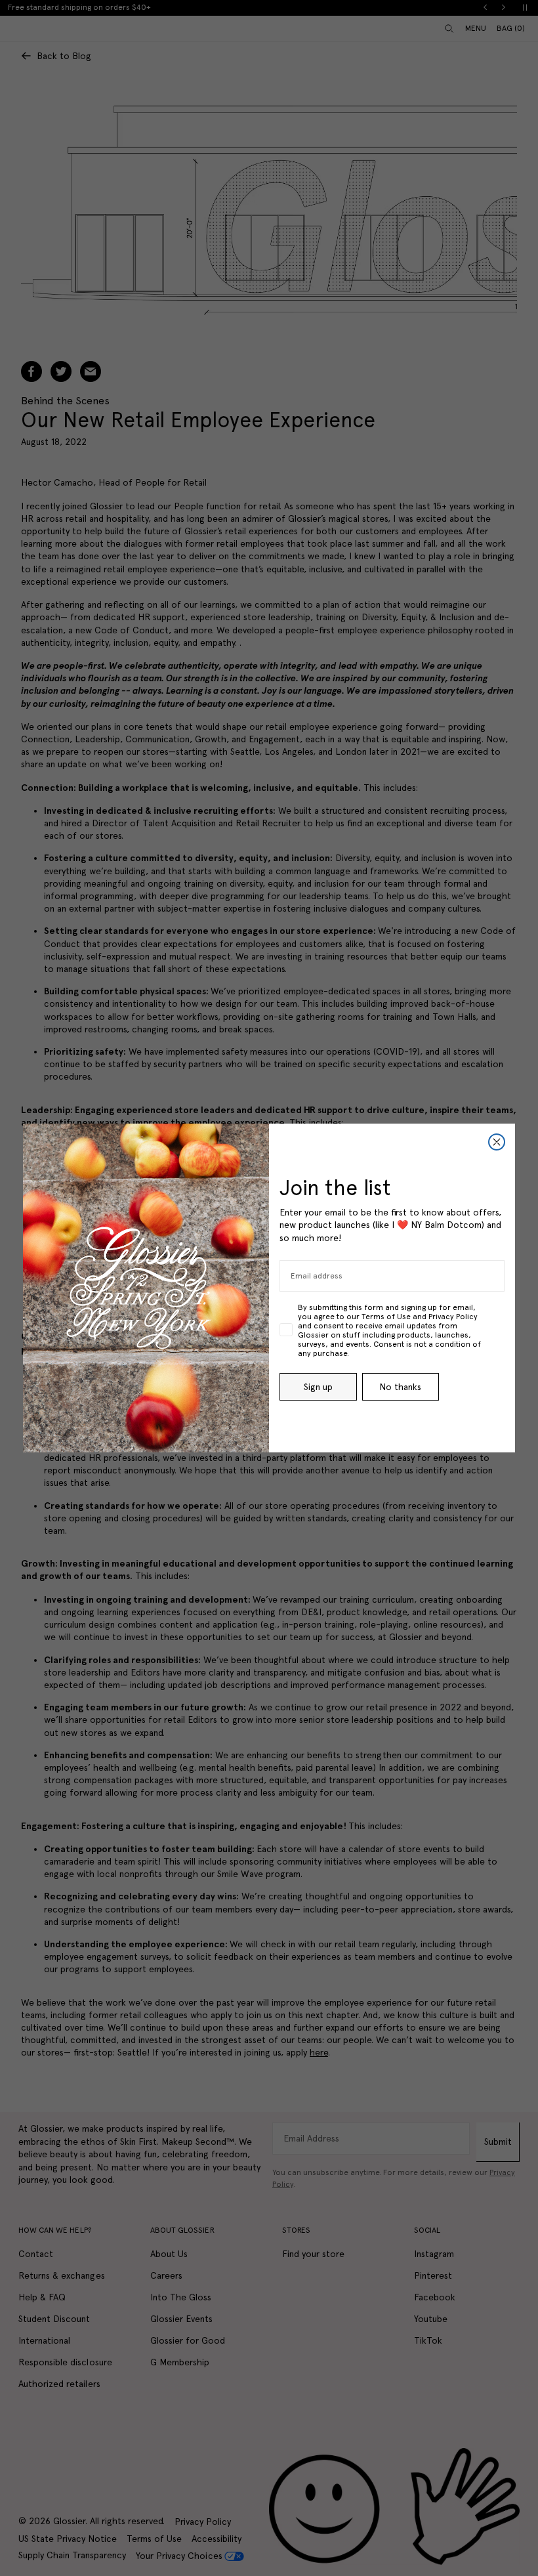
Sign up (318, 1387)
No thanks (400, 1387)
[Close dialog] (497, 1142)
